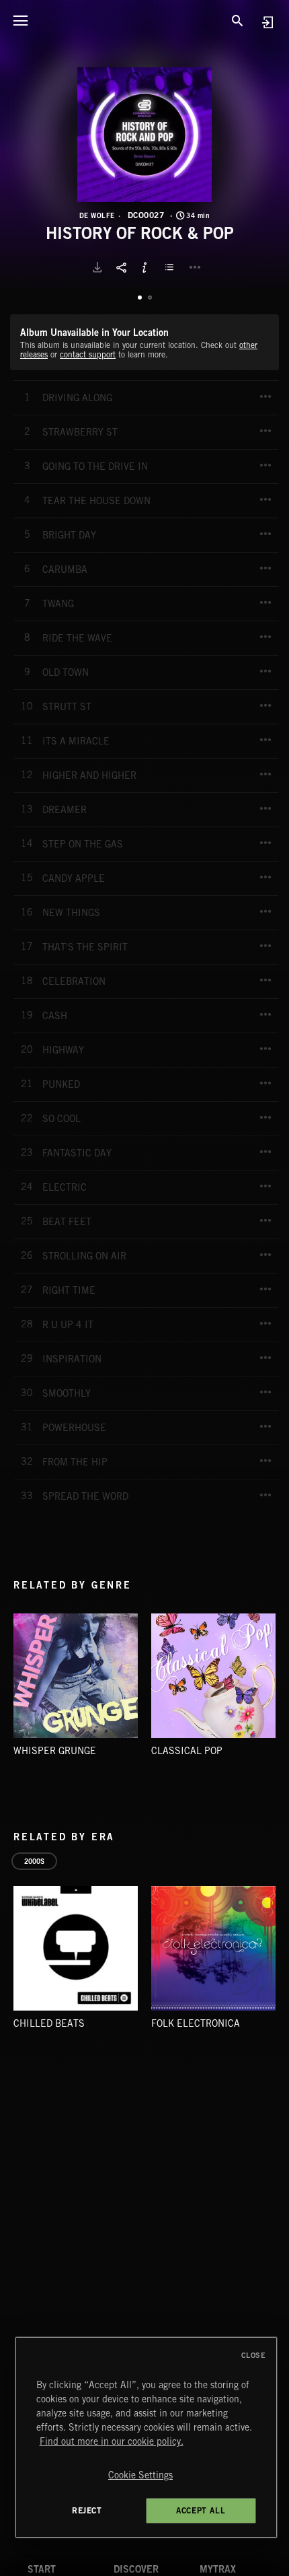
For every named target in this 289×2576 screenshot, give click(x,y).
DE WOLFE (97, 215)
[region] (146, 2437)
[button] (144, 135)
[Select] (171, 267)
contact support (88, 354)
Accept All (201, 2510)
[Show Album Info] (144, 267)
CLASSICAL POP (187, 1751)
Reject (87, 2510)
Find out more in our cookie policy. (112, 2441)
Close (254, 2355)
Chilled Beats (49, 2023)
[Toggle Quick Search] (237, 20)
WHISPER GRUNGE (55, 1751)
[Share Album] (121, 267)
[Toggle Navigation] (20, 20)
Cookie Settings (140, 2475)
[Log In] (267, 22)
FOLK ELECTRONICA (196, 2023)
